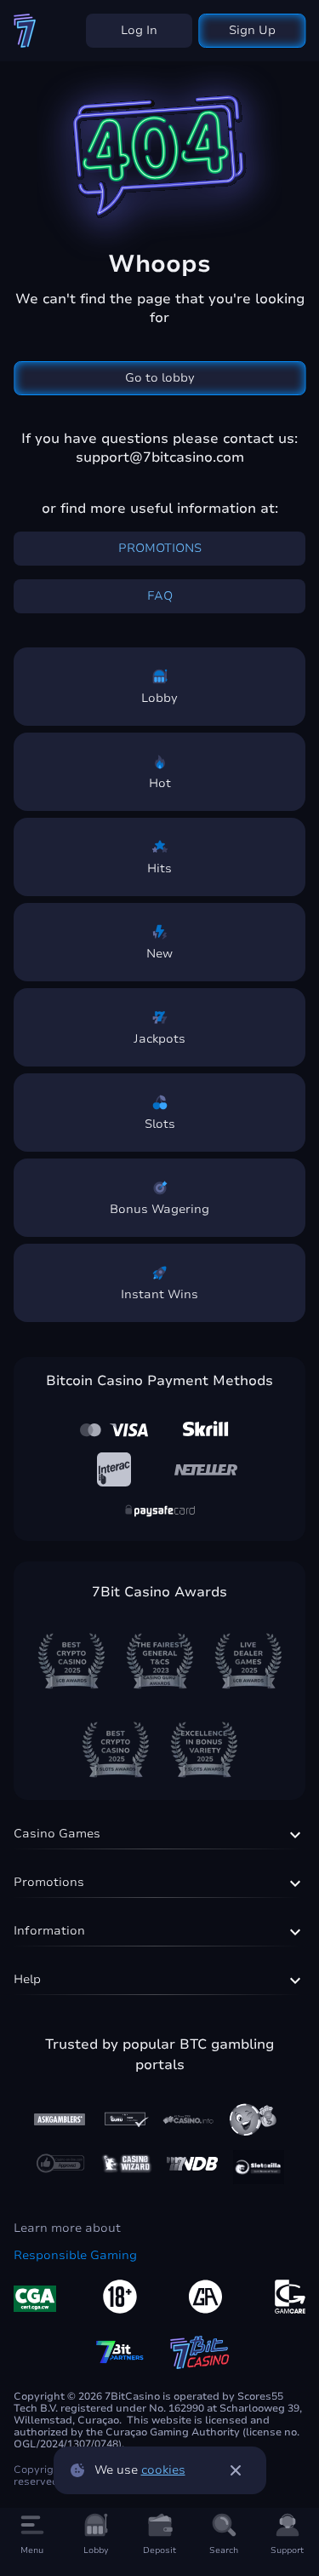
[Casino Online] (60, 2163)
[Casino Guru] (124, 2119)
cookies (163, 2470)
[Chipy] (253, 2119)
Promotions (160, 548)
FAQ (160, 596)
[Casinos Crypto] (127, 2164)
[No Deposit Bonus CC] (192, 2164)
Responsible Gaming (75, 2256)
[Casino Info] (188, 2119)
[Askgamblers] (60, 2119)
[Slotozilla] (259, 2167)
